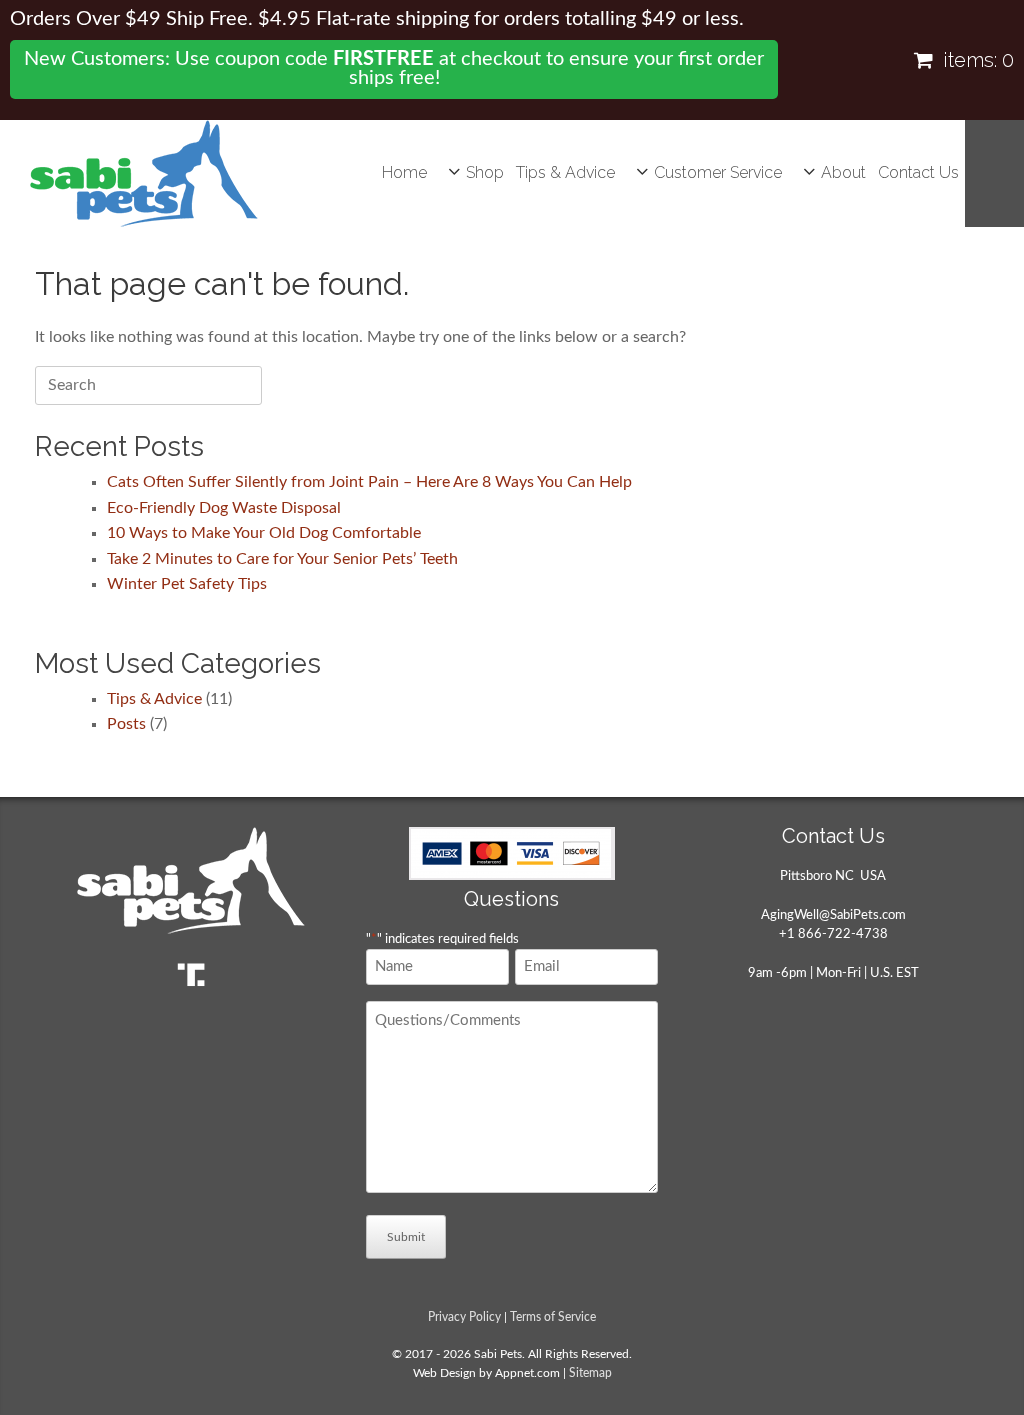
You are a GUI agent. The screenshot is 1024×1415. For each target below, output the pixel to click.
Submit (406, 1237)
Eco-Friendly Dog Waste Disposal (224, 508)
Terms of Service (553, 1317)
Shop (485, 172)
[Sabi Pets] (144, 173)
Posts (126, 724)
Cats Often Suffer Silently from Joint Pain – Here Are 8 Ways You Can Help (369, 482)
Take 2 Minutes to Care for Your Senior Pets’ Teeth (282, 559)
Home (404, 172)
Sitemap (590, 1373)
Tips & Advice (565, 172)
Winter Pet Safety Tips (187, 584)
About (843, 172)
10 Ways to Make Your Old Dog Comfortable (264, 533)
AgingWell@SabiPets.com (833, 915)
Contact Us (918, 172)
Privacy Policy (464, 1317)
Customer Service (718, 172)
